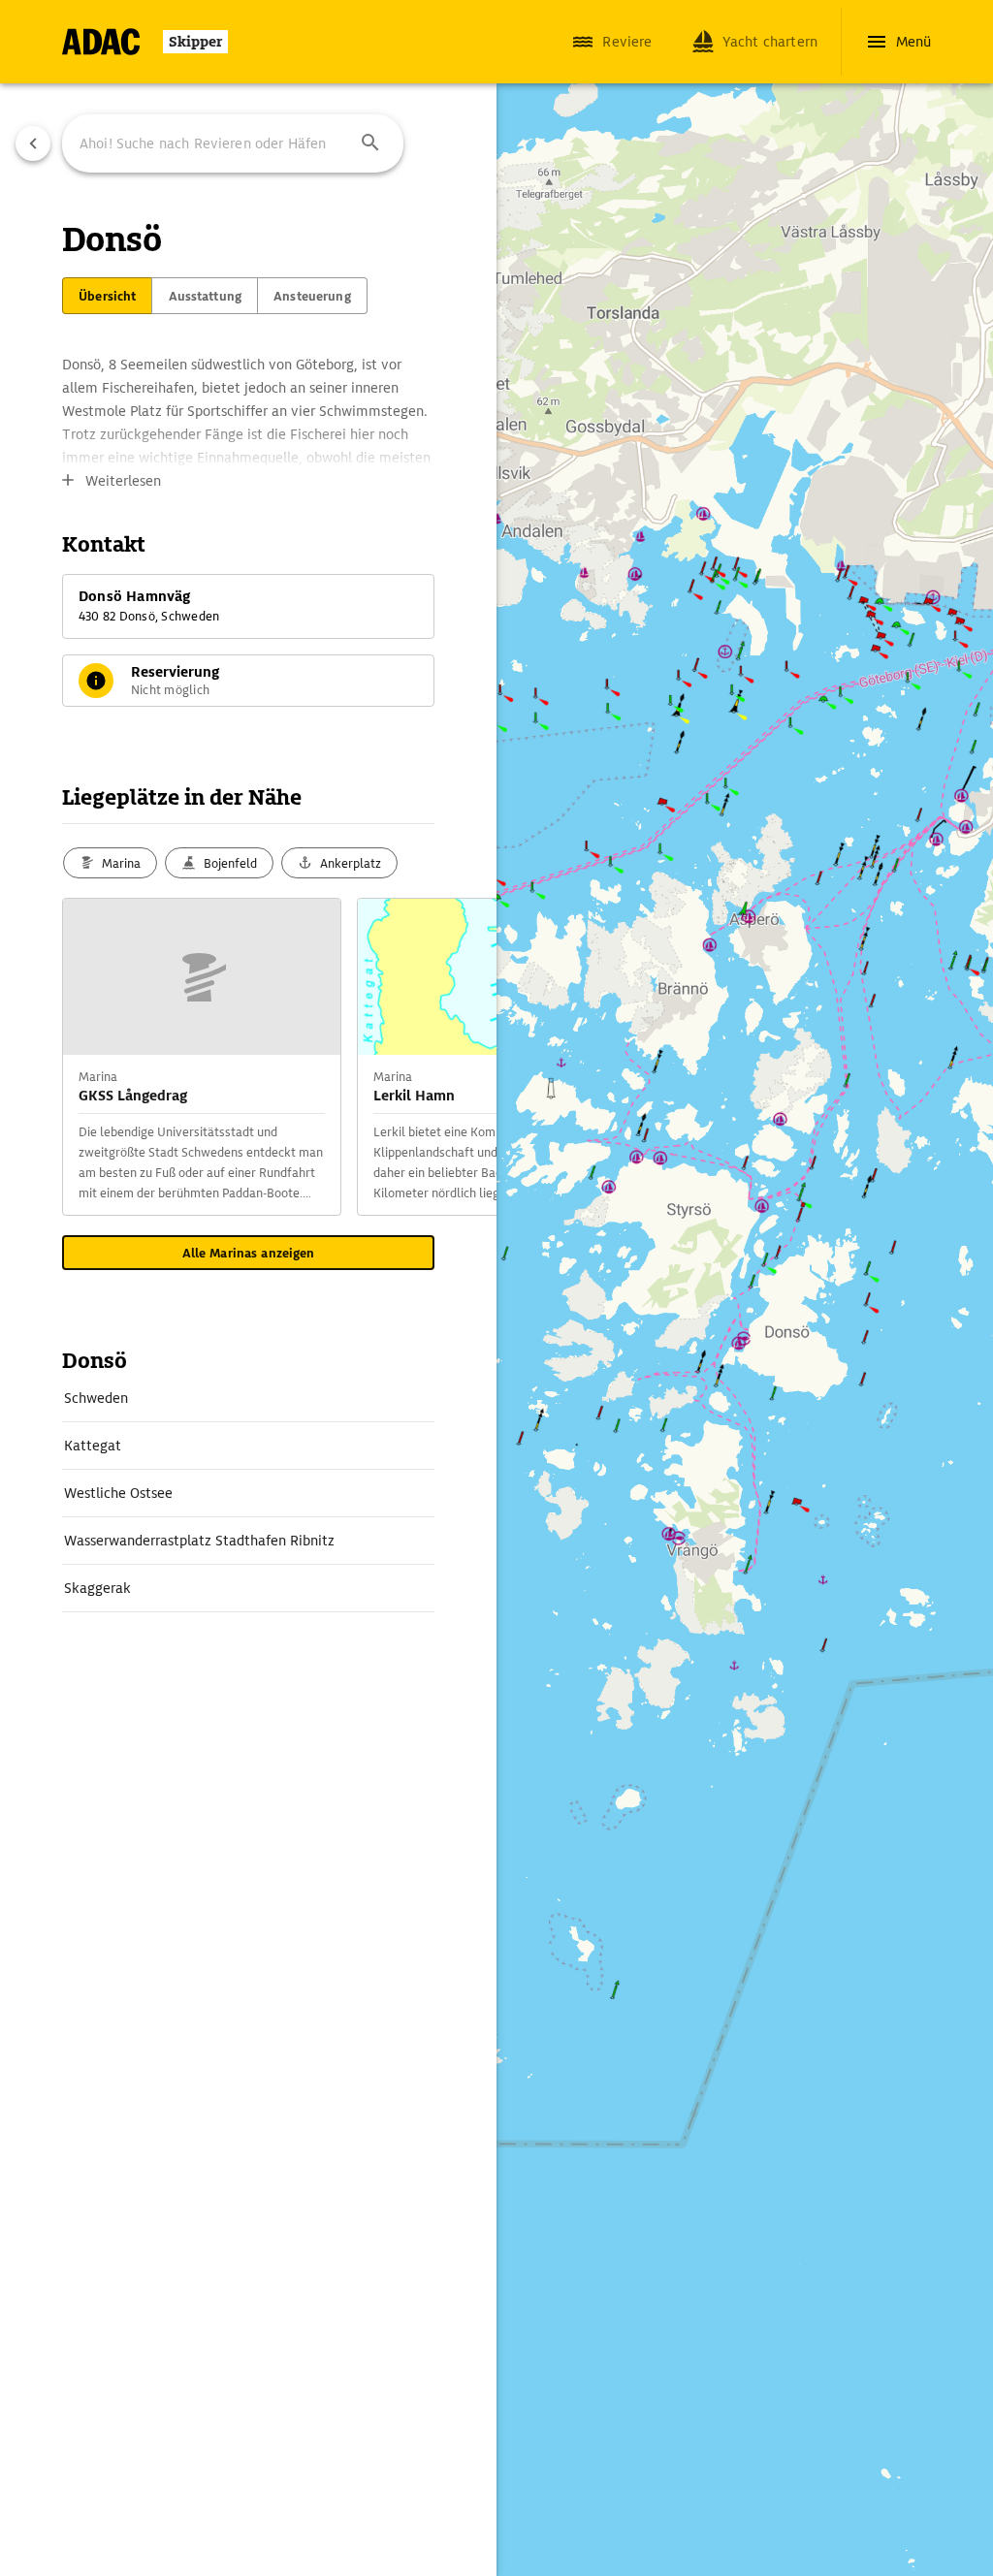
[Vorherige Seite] (33, 143)
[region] (496, 1288)
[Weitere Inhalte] (458, 1057)
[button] (370, 143)
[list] (248, 1494)
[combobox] (233, 143)
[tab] (107, 296)
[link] (248, 1398)
